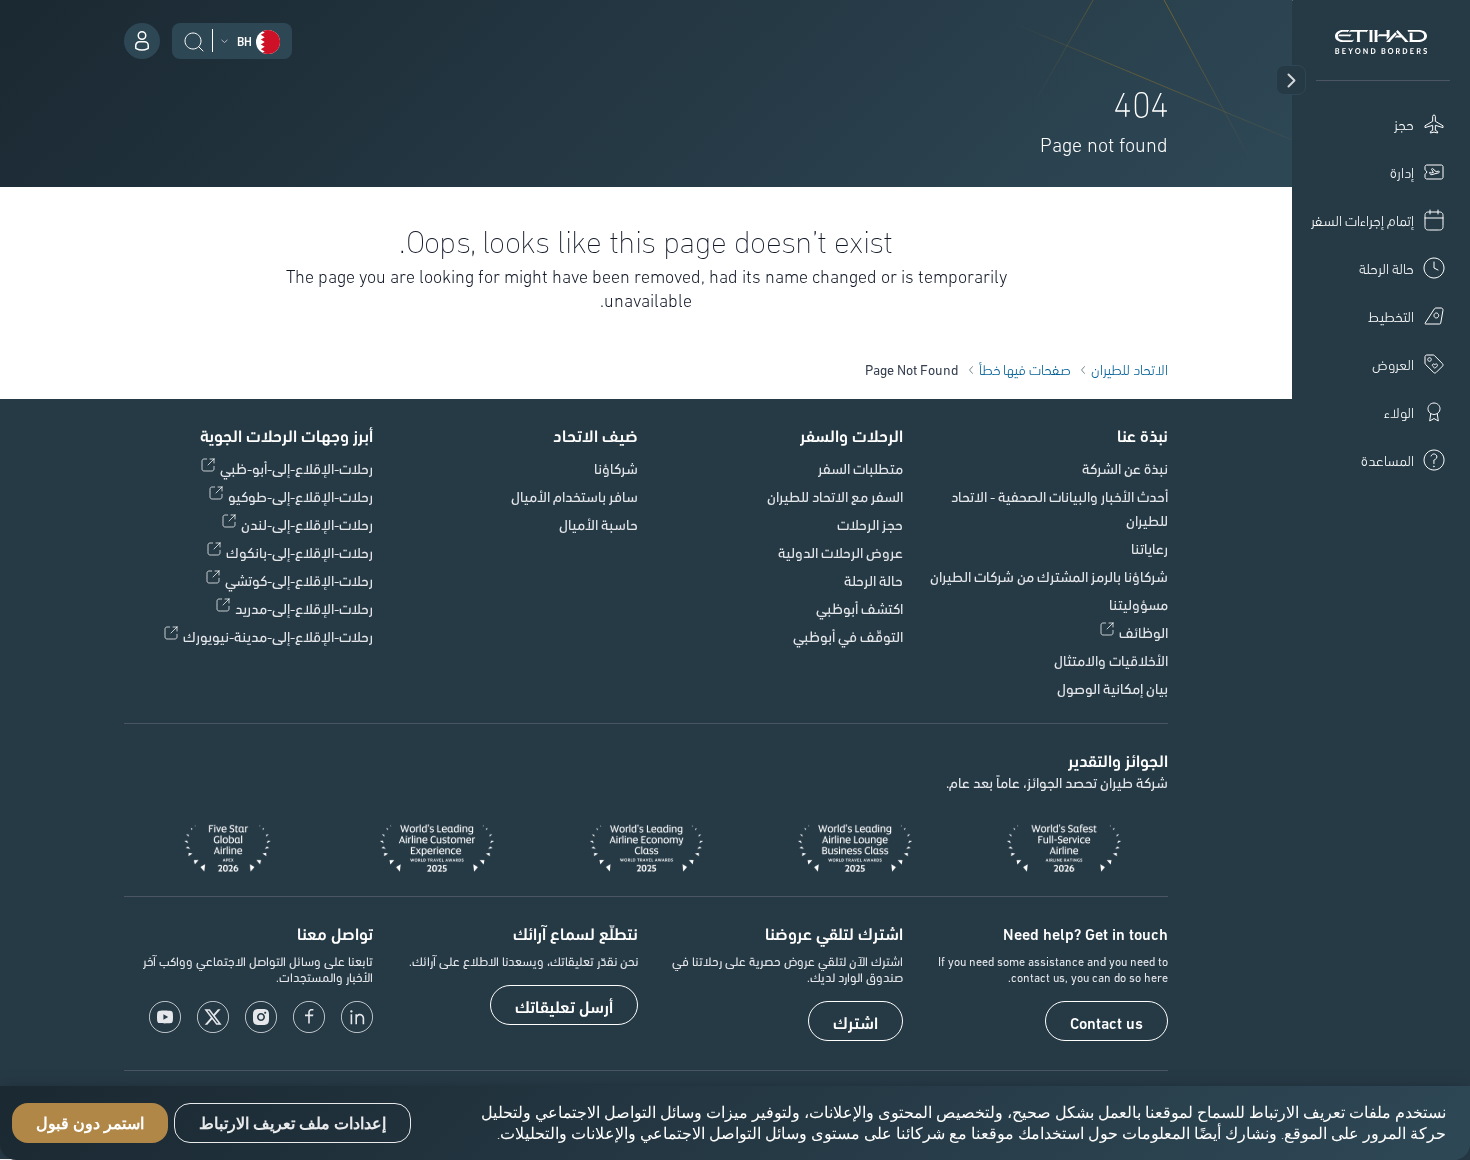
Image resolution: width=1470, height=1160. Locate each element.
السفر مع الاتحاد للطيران (835, 496)
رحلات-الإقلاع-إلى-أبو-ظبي (296, 468)
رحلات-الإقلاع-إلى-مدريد (304, 608)
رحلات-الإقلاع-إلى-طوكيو (300, 496)
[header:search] (194, 39)
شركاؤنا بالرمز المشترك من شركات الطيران (1049, 576)
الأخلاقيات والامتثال (1111, 660)
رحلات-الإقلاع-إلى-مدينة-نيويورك (278, 636)
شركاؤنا (616, 468)
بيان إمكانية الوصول (1112, 688)
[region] (735, 1123)
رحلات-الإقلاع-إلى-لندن (307, 524)
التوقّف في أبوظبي (848, 636)
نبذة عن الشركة (1125, 468)
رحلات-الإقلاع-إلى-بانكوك (299, 552)
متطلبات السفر (860, 468)
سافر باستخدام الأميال (574, 496)
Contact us (1106, 1022)
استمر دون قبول (90, 1123)
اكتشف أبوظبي (859, 608)
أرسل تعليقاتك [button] (564, 1006)
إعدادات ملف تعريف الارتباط (292, 1123)
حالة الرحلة (873, 580)
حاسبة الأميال (598, 524)
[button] (1291, 80)
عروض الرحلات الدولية (840, 552)
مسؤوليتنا (1138, 604)
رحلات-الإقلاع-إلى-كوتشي (299, 580)
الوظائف (1143, 632)
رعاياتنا (1149, 548)
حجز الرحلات (870, 524)
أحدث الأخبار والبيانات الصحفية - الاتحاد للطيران (1059, 508)
